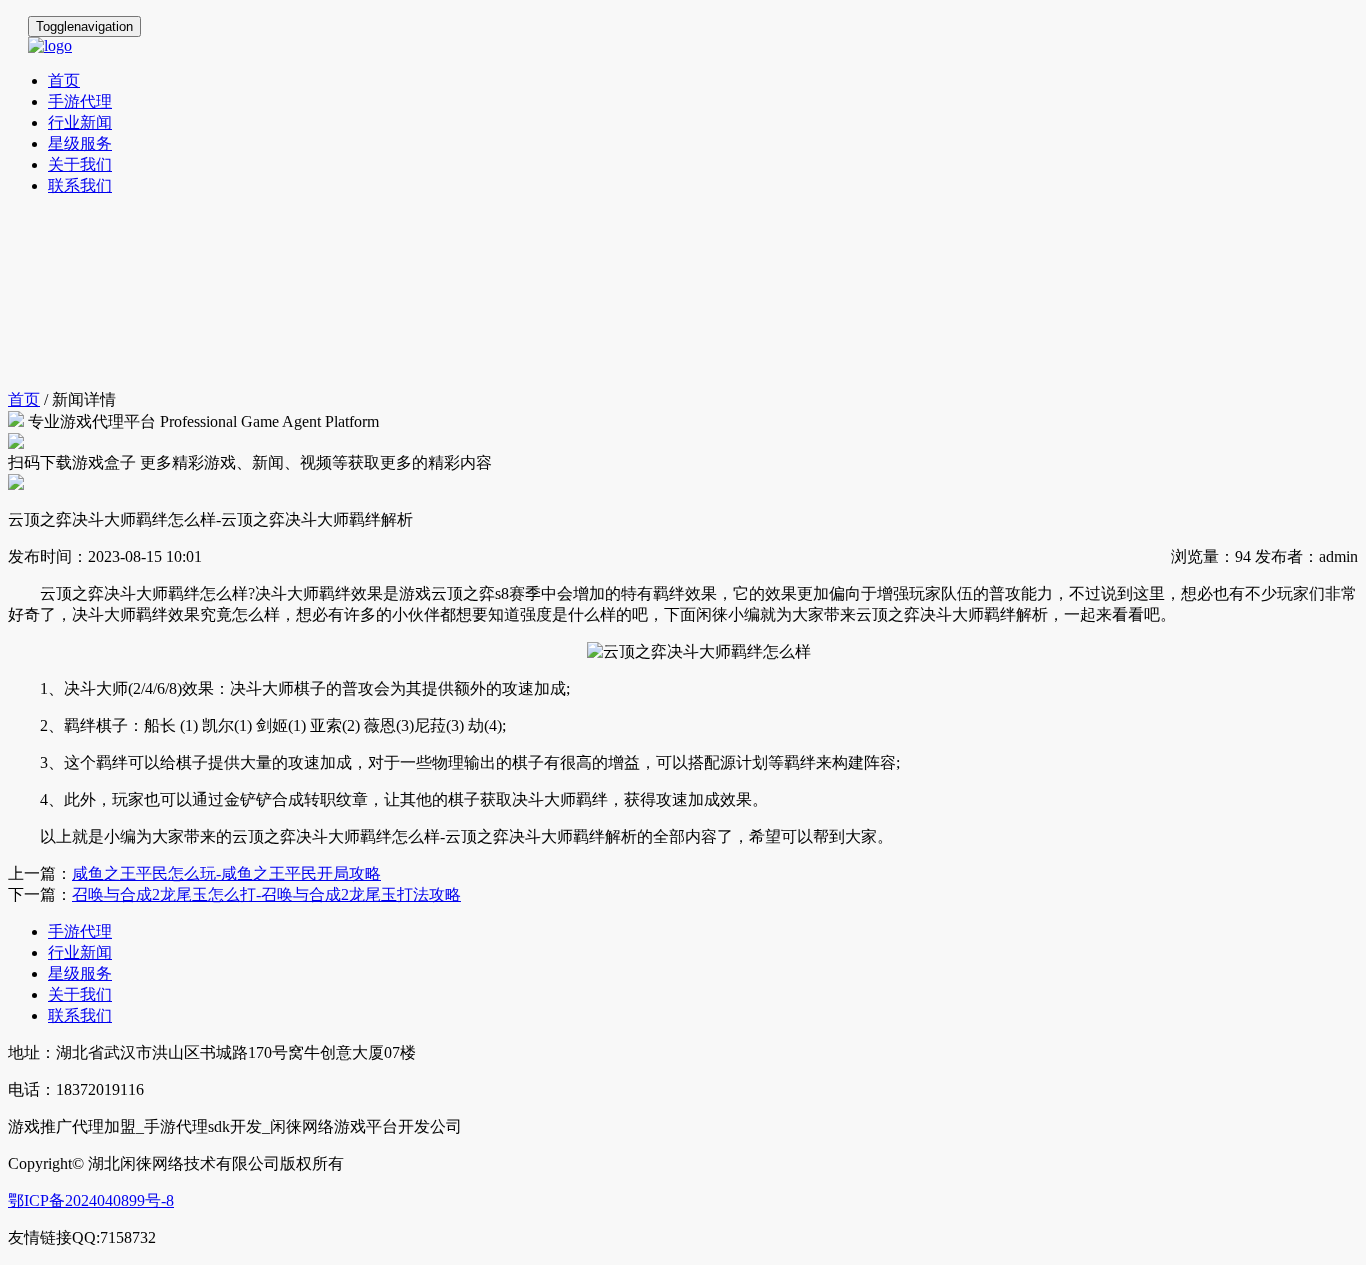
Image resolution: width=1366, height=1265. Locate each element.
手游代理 (80, 101)
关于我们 (80, 164)
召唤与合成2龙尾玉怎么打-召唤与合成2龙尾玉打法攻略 (266, 894)
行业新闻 (80, 122)
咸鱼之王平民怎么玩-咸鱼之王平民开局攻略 (226, 873)
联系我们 (80, 185)
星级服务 (80, 143)
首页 (64, 80)
